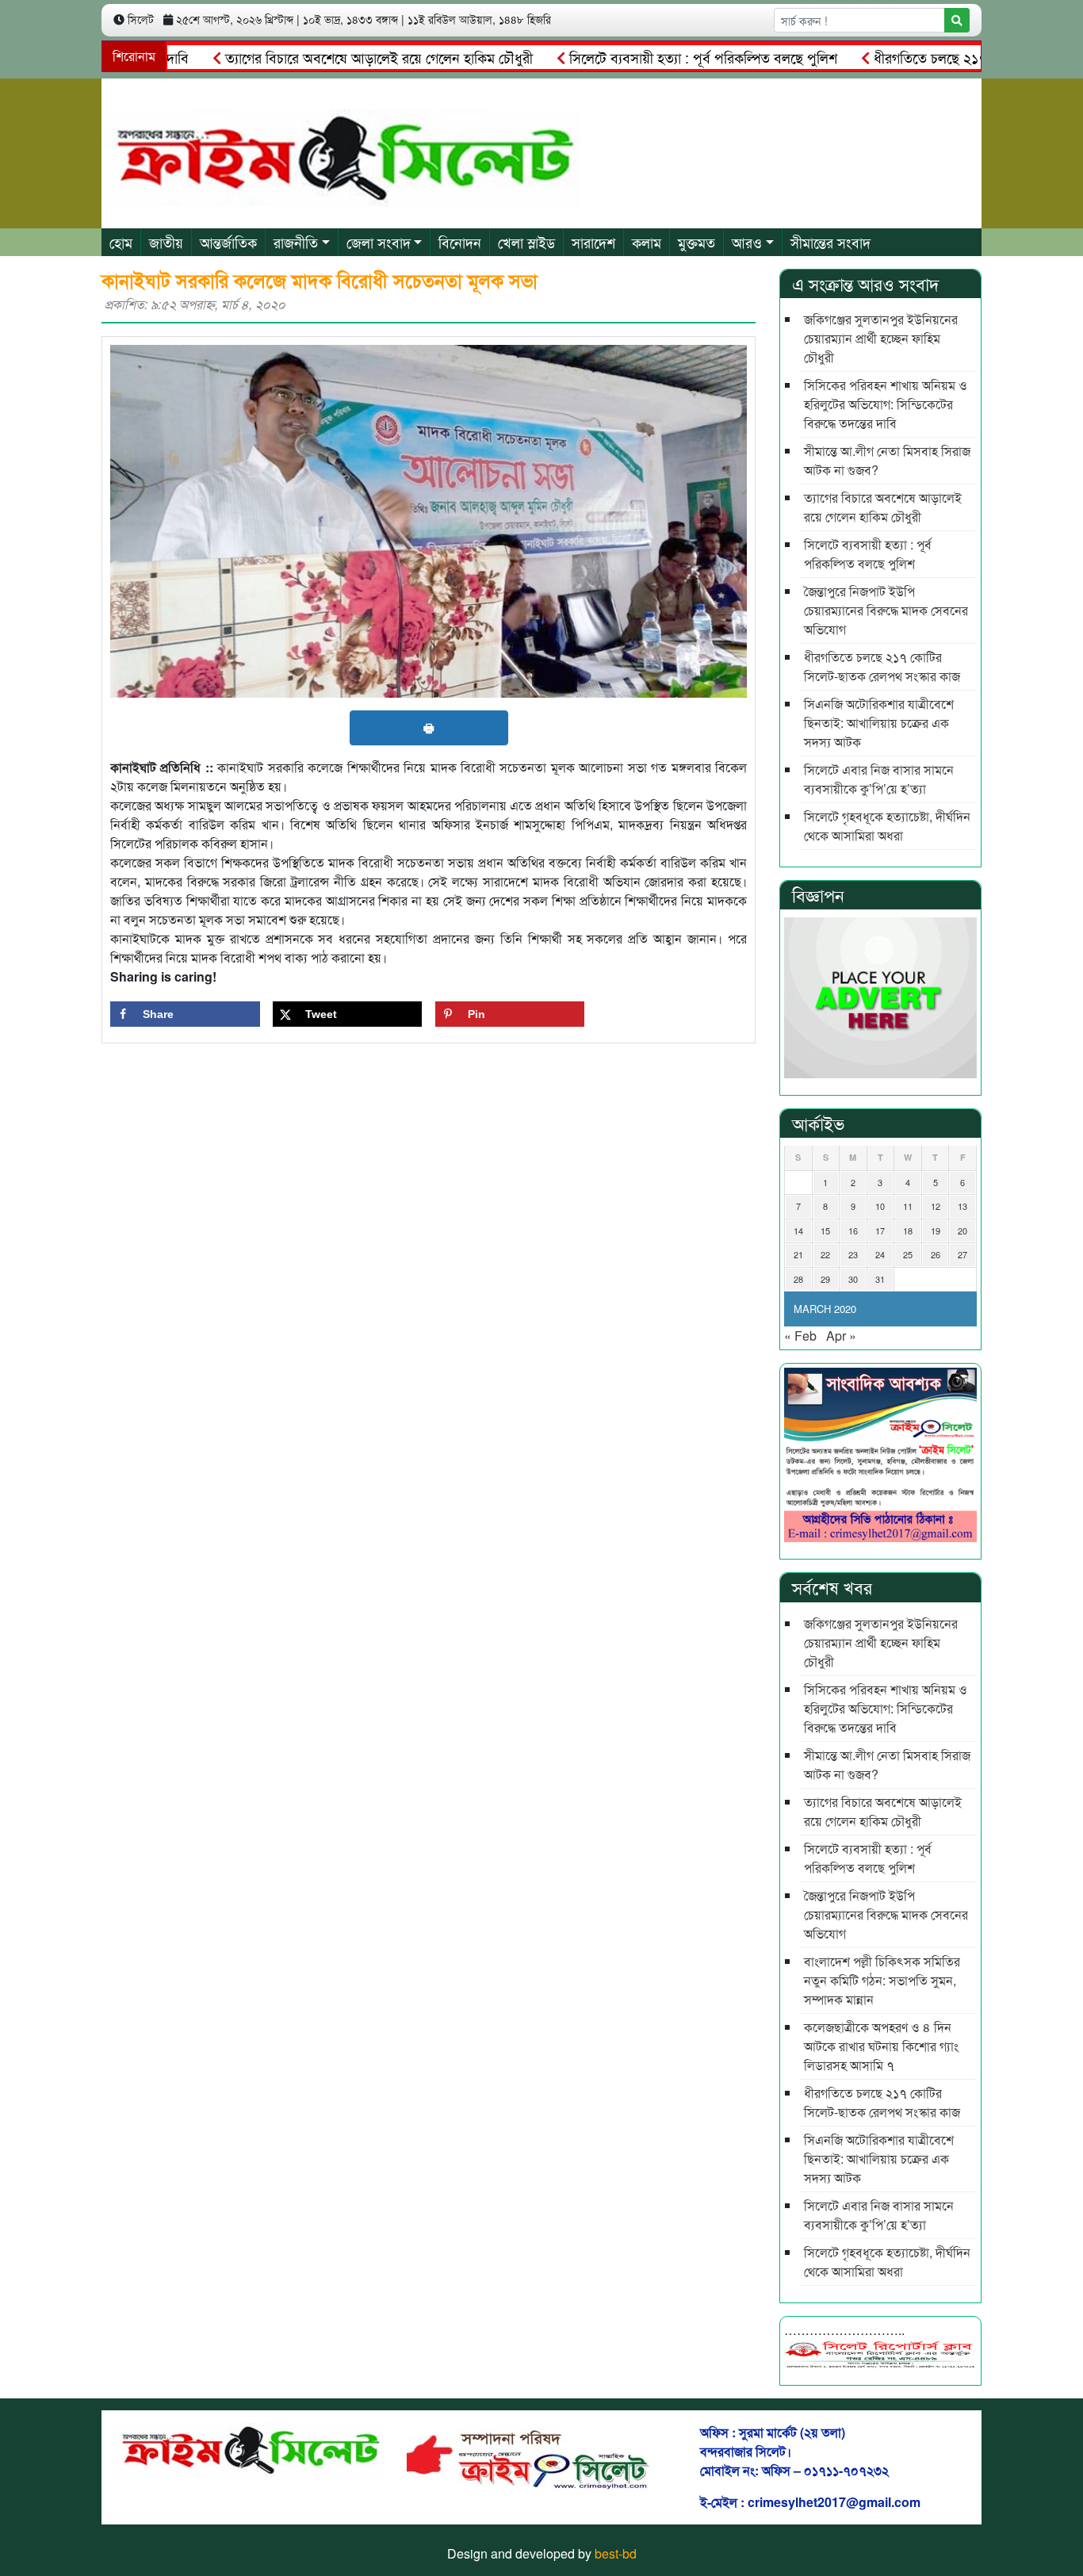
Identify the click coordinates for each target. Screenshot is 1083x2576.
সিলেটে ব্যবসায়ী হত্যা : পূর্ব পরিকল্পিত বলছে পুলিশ (657, 57)
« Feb (800, 1336)
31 (880, 1279)
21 (798, 1254)
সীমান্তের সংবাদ (830, 242)
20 (962, 1231)
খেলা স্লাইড (526, 242)
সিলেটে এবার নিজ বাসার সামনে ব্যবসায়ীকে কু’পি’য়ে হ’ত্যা (879, 779)
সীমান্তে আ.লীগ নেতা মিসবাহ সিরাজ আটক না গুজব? (887, 460)
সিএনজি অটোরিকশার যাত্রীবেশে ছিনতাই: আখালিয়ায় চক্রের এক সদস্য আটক (879, 723)
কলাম (647, 242)
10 (880, 1206)
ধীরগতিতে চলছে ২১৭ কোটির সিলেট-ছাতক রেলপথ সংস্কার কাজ (882, 666)
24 (880, 1254)
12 (936, 1206)
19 (936, 1231)
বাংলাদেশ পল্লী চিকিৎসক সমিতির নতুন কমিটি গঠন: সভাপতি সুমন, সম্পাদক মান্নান (882, 1980)
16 (853, 1231)
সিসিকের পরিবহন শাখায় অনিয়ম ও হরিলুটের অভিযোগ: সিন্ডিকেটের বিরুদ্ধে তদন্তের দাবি (886, 404)
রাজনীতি (296, 242)
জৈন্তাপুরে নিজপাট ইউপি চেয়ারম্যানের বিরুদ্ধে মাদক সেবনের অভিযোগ (886, 610)
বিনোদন (460, 242)
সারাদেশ (593, 242)
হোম (121, 242)
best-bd (616, 2553)
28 (798, 1279)
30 (853, 1279)
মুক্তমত (696, 242)
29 (825, 1279)
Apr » (841, 1336)
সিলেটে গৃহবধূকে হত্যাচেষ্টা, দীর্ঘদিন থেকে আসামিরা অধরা (887, 826)
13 (962, 1206)
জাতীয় (166, 242)
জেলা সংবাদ (379, 242)
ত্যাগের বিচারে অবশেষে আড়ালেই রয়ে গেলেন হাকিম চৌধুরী (333, 57)
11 (908, 1206)
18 (908, 1231)
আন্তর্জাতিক (228, 242)
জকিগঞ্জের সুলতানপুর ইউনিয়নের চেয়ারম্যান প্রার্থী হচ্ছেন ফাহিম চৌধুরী (881, 338)
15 (825, 1231)
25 (908, 1254)
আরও (747, 242)
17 (880, 1231)
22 (825, 1254)
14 (798, 1231)
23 (853, 1254)
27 (962, 1254)
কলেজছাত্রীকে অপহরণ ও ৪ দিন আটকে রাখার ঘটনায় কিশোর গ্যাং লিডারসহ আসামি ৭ (881, 2046)
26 (936, 1254)
